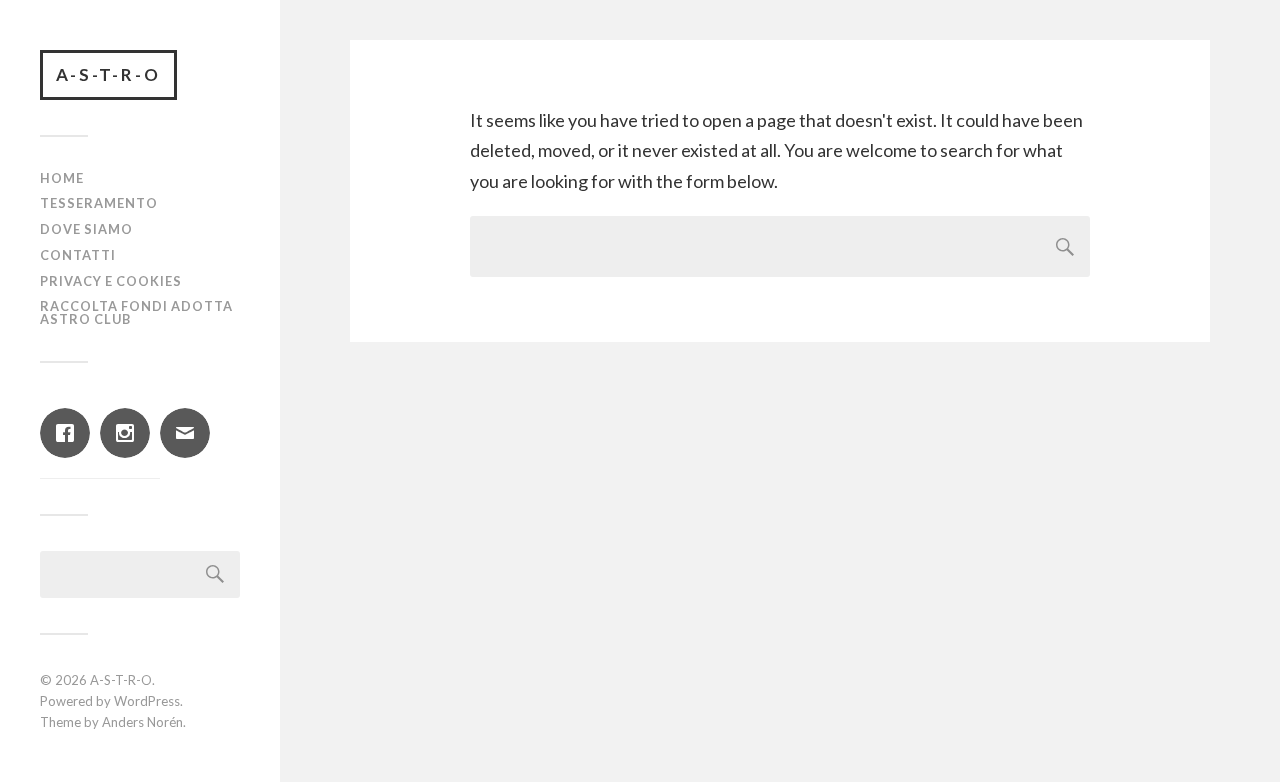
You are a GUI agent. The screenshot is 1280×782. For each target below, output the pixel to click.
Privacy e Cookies (111, 281)
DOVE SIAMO (86, 229)
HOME (62, 178)
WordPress (147, 701)
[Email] (190, 433)
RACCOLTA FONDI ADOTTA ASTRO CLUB (136, 312)
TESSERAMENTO (99, 203)
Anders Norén (142, 722)
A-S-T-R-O (108, 74)
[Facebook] (70, 433)
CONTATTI (78, 255)
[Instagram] (130, 433)
